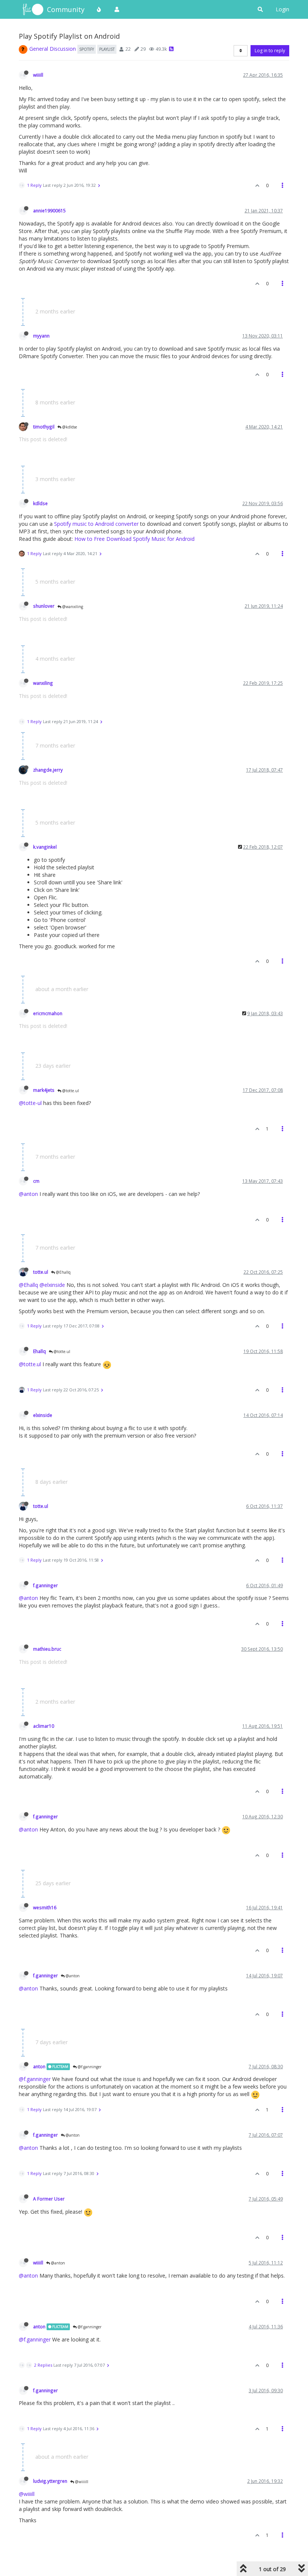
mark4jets (44, 1090)
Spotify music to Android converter (96, 524)
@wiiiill (81, 2482)
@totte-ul (30, 1103)
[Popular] (99, 9)
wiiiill (38, 75)
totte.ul (41, 1272)
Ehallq (39, 1351)
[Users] (117, 9)
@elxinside (52, 1285)
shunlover (44, 606)
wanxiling (43, 683)
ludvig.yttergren (50, 2481)
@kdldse (69, 427)
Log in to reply (270, 51)
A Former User (49, 2199)
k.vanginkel (45, 847)
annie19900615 (49, 210)
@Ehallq (63, 1272)
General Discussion (53, 49)
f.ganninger (45, 1585)
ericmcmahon (48, 1013)
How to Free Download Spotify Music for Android (134, 539)
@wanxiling (72, 607)
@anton (28, 1194)
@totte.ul (70, 1091)
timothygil (44, 427)
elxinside (43, 1415)
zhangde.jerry (48, 770)
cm (36, 1181)
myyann (41, 336)
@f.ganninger (89, 2067)
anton (39, 2066)
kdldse (40, 503)
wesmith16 (45, 1907)
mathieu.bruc (47, 1649)
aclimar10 (44, 1726)
